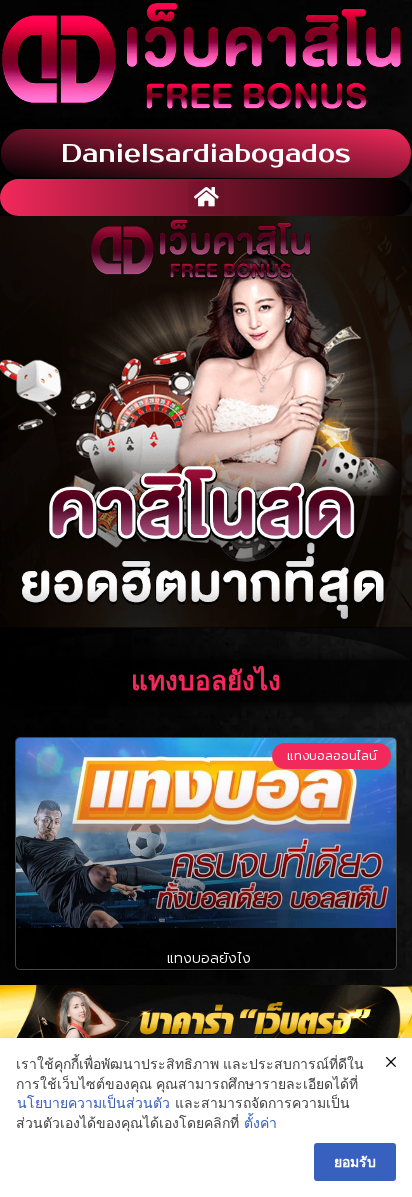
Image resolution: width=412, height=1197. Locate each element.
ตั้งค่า (260, 1122)
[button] (206, 197)
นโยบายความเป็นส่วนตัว (93, 1102)
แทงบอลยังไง (206, 958)
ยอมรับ (355, 1161)
